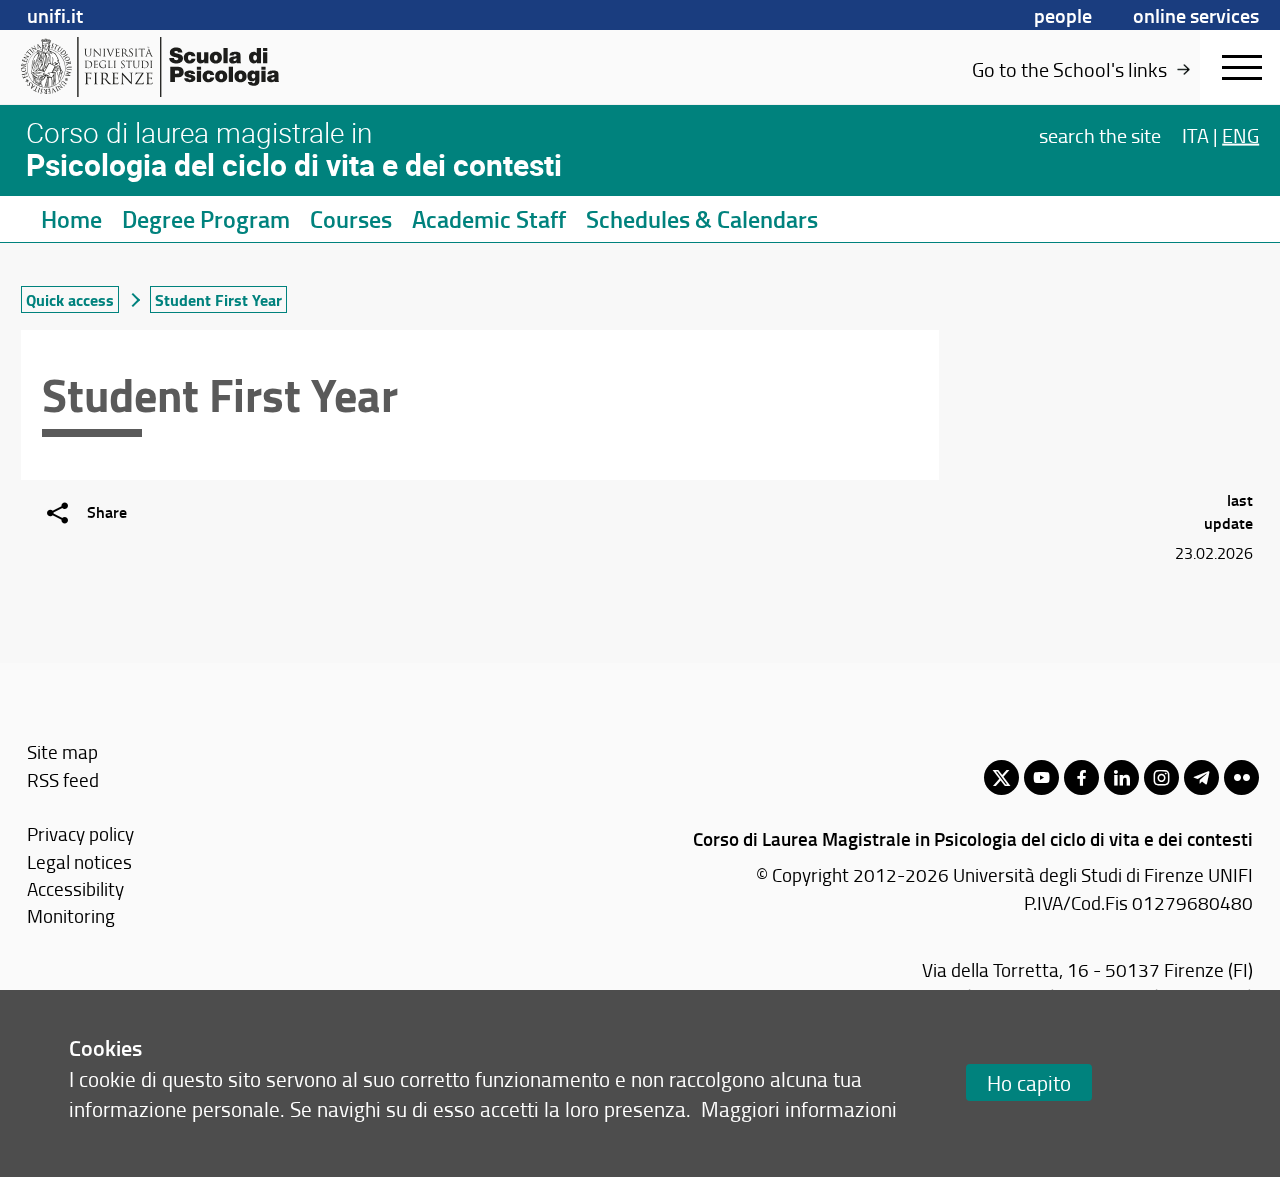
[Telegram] (1201, 777)
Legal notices (79, 861)
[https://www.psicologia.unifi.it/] (150, 67)
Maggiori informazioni (799, 1108)
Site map (62, 751)
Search (1100, 134)
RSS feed (63, 779)
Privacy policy (80, 833)
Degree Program (206, 219)
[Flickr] (1241, 777)
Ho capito (1029, 1082)
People (1063, 15)
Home (71, 219)
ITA (1195, 134)
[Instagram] (1161, 777)
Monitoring (71, 915)
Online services (1196, 15)
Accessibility (75, 888)
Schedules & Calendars (702, 219)
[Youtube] (1041, 777)
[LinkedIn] (1121, 777)
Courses (351, 219)
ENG (1240, 134)
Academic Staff (489, 219)
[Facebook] (1081, 777)
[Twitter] (1001, 777)
